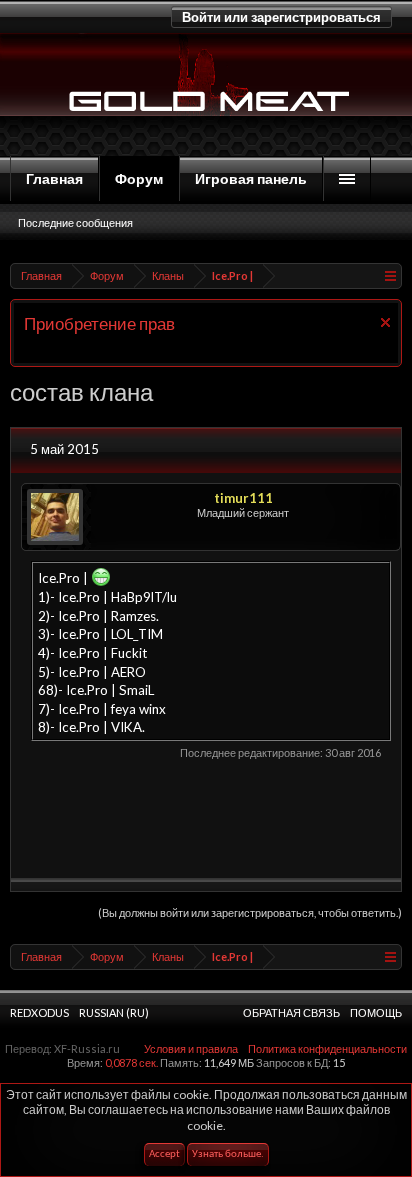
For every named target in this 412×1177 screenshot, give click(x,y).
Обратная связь (291, 1012)
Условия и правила (191, 1048)
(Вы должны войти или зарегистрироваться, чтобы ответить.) (250, 912)
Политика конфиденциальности (327, 1048)
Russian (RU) (114, 1012)
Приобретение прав (99, 323)
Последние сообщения (75, 222)
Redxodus (39, 1012)
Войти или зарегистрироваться (281, 17)
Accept (164, 1154)
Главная (54, 178)
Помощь (376, 1012)
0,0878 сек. (131, 1062)
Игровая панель (251, 178)
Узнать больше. (228, 1154)
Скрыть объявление (385, 322)
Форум (139, 178)
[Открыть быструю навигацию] (389, 275)
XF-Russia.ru (87, 1048)
